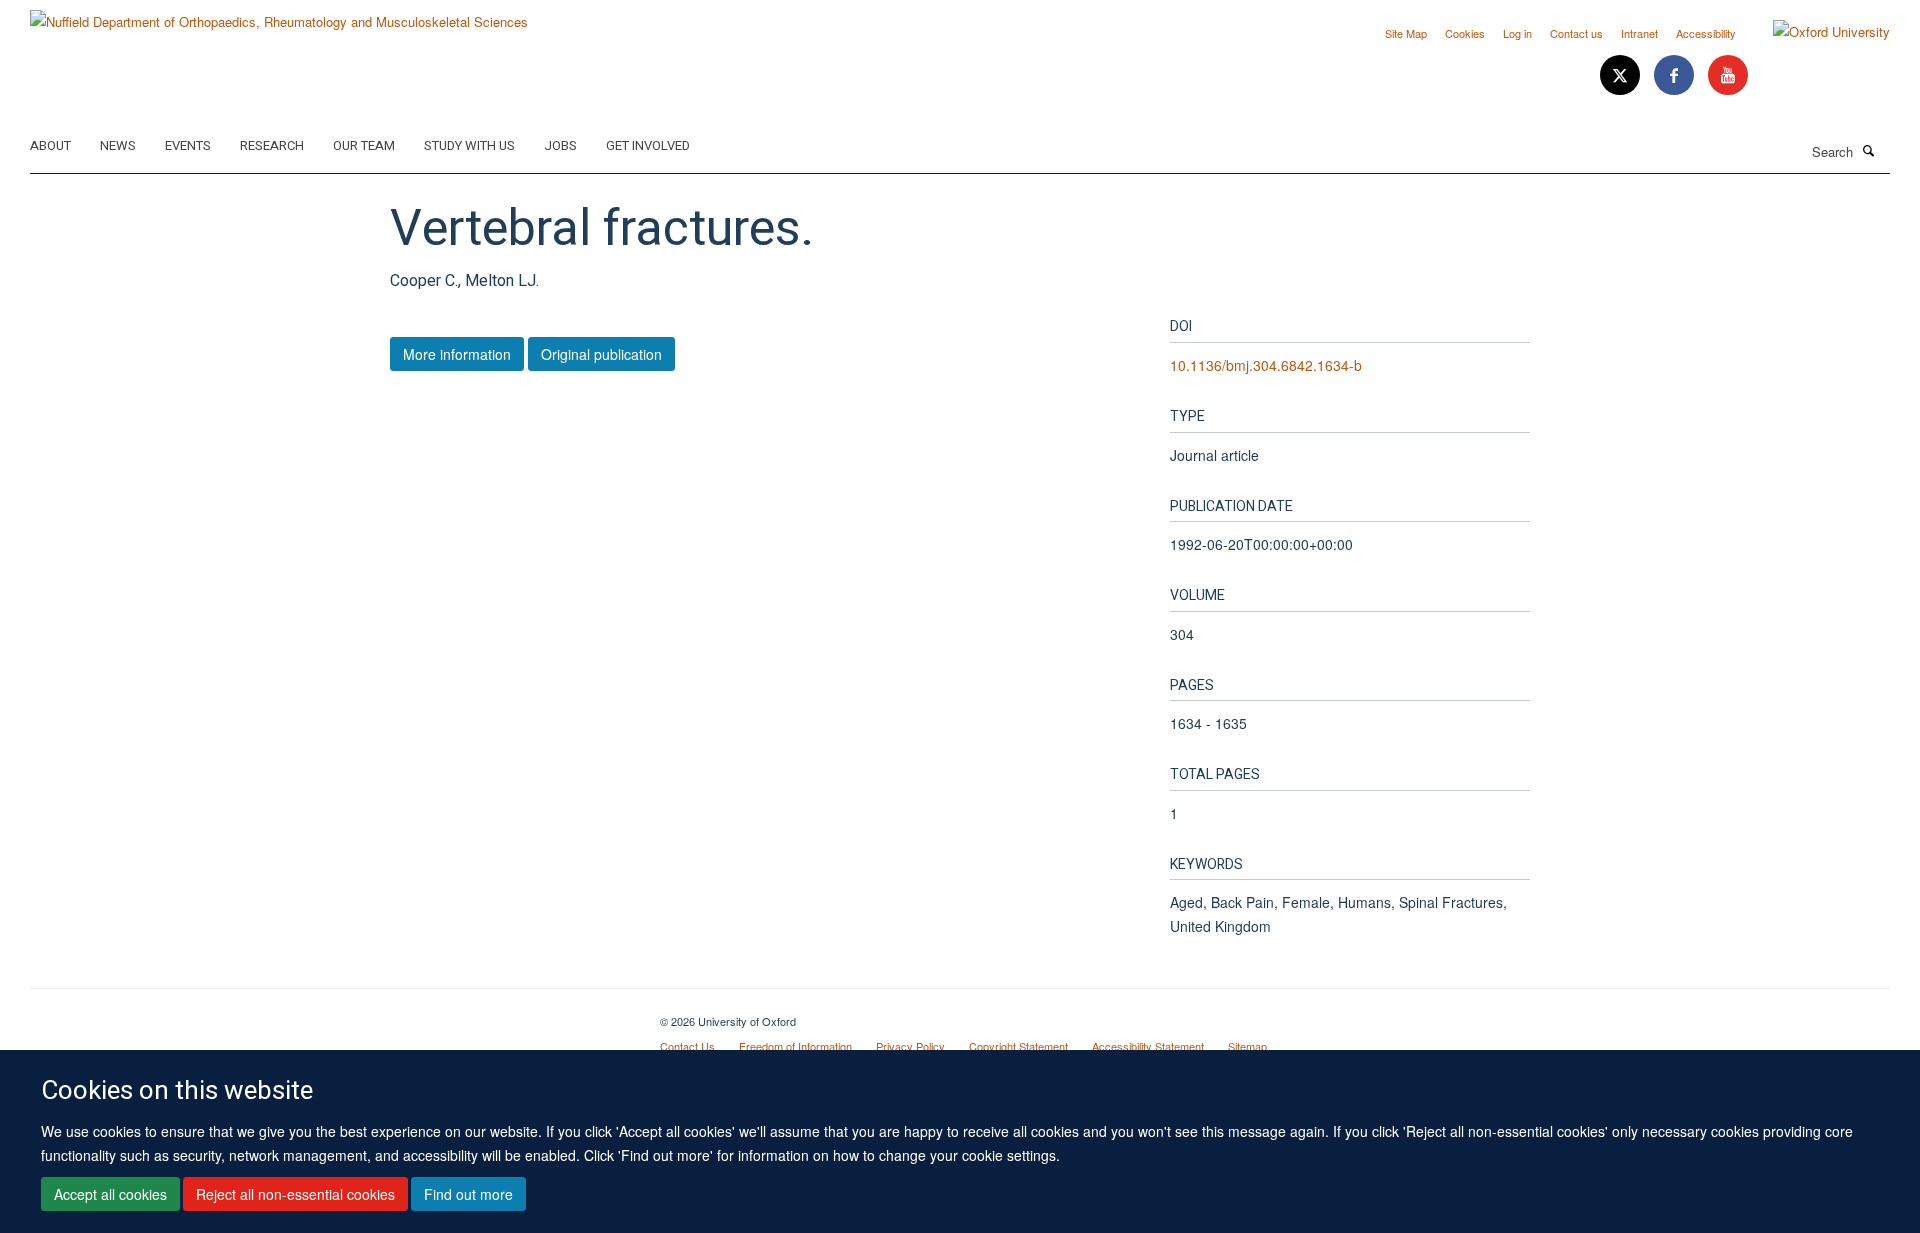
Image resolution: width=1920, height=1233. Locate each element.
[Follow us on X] (1622, 75)
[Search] (1869, 150)
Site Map (1406, 33)
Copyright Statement (1018, 1046)
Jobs (560, 145)
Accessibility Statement (1148, 1046)
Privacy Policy (910, 1046)
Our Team (364, 145)
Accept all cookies (110, 1194)
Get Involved (648, 145)
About (50, 145)
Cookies (1465, 33)
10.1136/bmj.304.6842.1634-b (1266, 365)
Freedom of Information (795, 1046)
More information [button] (457, 354)
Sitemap (1247, 1046)
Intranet (1639, 33)
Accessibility (1706, 33)
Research (272, 145)
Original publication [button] (601, 354)
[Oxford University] (1816, 32)
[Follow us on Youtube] (1728, 75)
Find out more (468, 1194)
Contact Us (687, 1046)
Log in (1517, 33)
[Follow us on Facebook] (1676, 75)
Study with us (469, 145)
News (118, 145)
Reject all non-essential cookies (295, 1194)
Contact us (1576, 33)
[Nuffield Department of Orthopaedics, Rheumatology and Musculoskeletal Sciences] (279, 14)
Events (188, 145)
